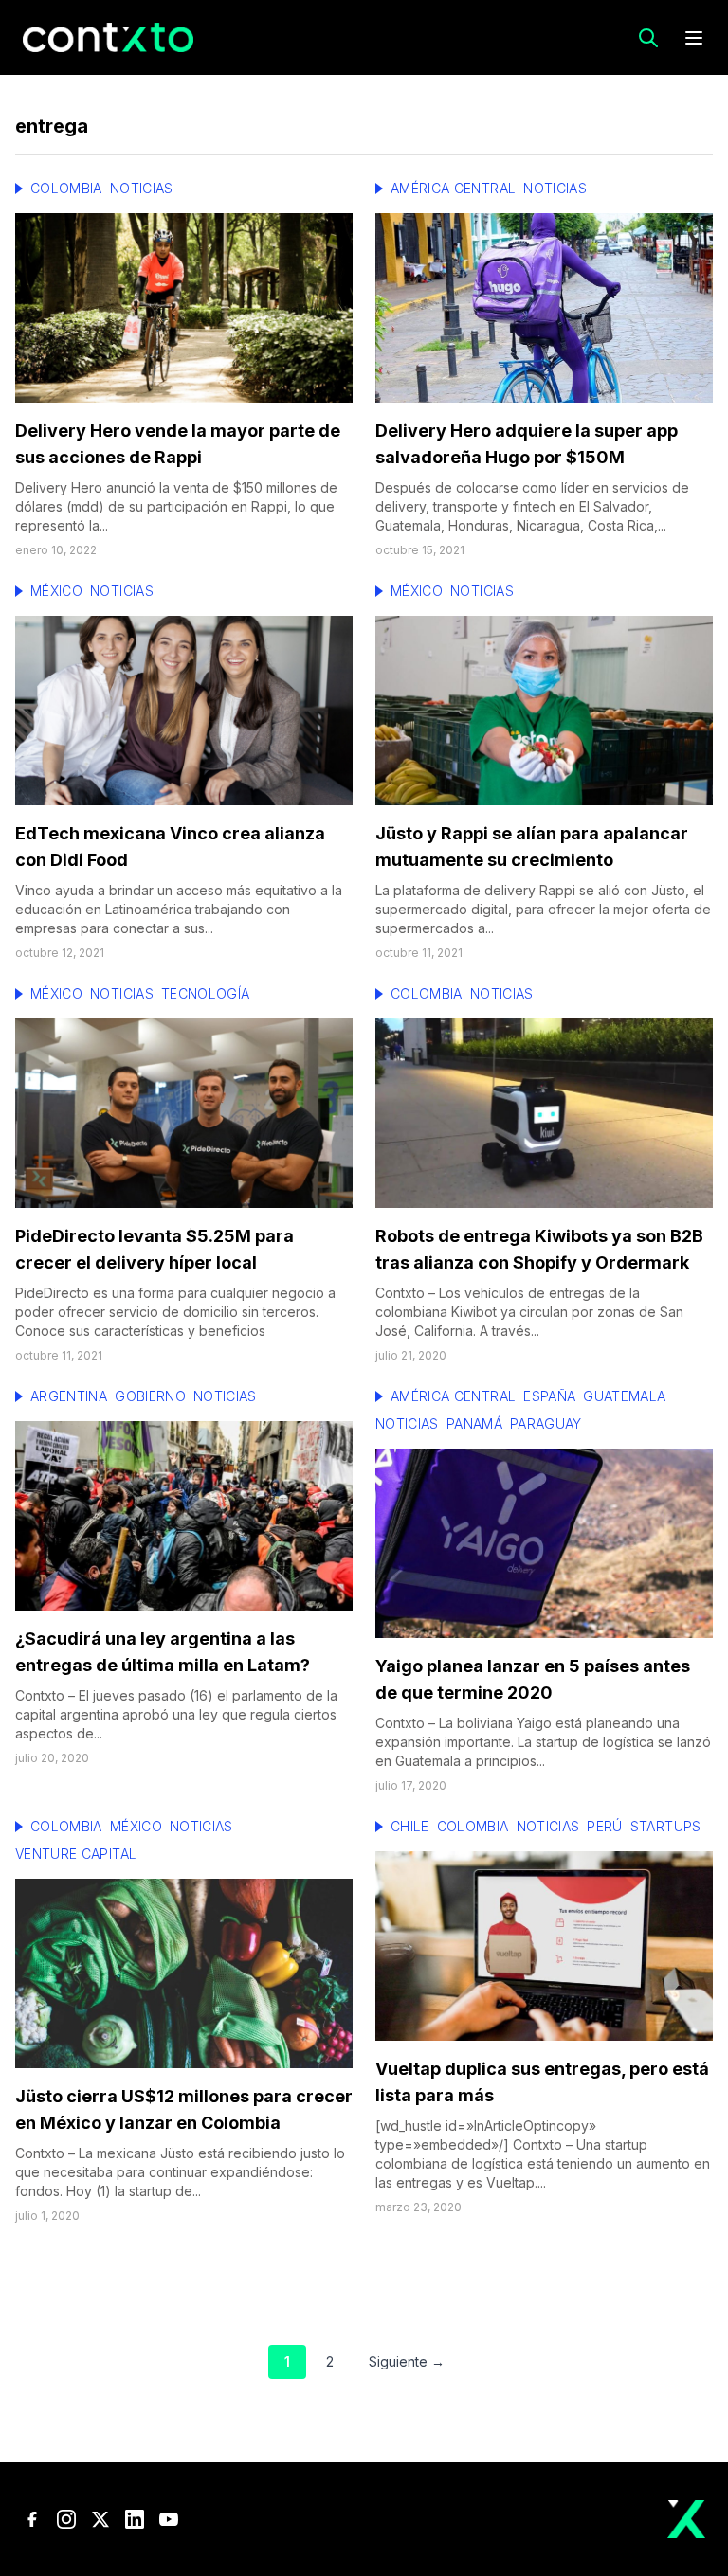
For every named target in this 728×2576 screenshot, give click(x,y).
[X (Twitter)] (100, 2519)
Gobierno (150, 1396)
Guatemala (624, 1396)
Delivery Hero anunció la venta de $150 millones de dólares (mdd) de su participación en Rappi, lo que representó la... (176, 506)
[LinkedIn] (135, 2519)
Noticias (142, 188)
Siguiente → (407, 2361)
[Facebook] (32, 2519)
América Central (453, 188)
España (549, 1396)
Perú (604, 1826)
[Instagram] (66, 2519)
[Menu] (694, 38)
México (56, 591)
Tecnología (206, 993)
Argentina (69, 1396)
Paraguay (546, 1423)
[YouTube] (169, 2519)
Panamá (474, 1423)
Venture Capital (76, 1854)
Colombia (66, 188)
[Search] (648, 38)
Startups (666, 1826)
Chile (410, 1826)
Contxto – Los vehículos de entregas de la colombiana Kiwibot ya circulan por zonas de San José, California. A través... (529, 1312)
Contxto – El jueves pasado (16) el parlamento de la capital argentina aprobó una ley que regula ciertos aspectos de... (176, 1714)
